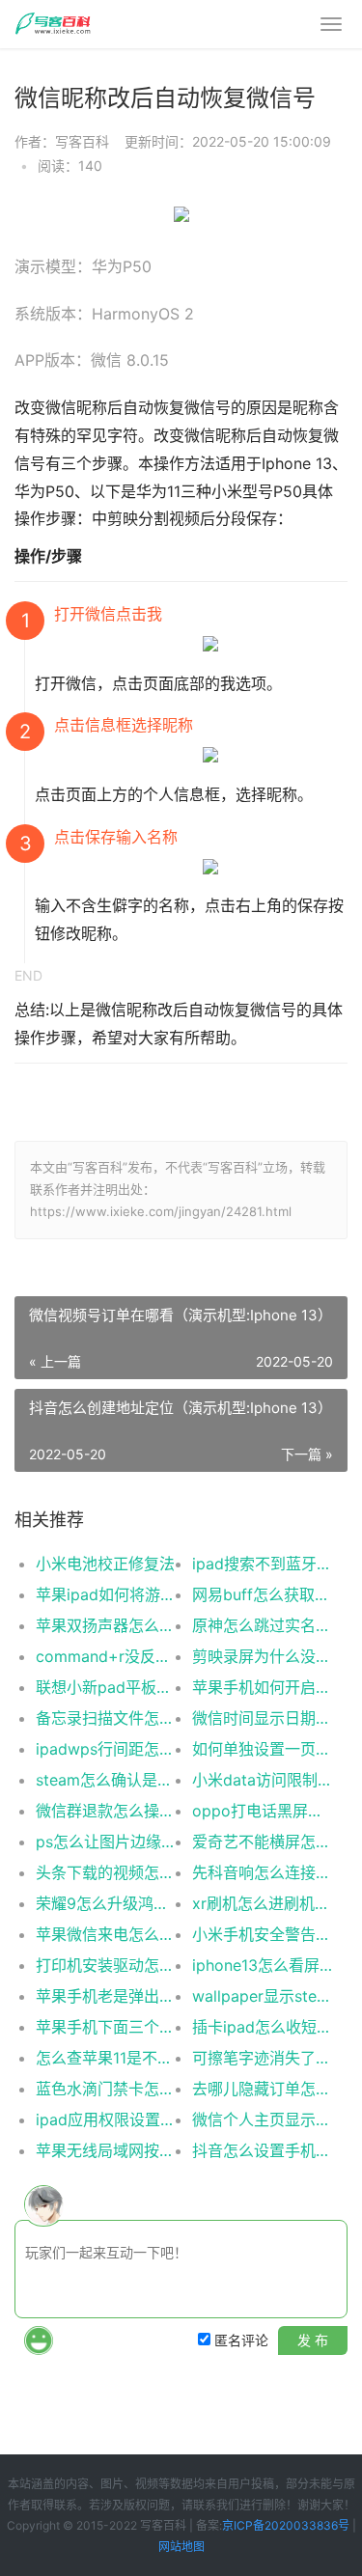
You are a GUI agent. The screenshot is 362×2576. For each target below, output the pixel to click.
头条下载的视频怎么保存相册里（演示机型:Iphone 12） (106, 1872)
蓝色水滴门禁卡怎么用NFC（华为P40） (106, 2089)
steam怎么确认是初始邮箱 (106, 1780)
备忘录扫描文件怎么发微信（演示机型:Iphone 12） (106, 1718)
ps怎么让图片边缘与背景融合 (106, 1842)
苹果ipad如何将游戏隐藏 (106, 1594)
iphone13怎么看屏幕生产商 (262, 1965)
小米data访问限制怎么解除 (262, 1780)
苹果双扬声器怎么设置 (106, 1625)
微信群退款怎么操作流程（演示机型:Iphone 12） (106, 1811)
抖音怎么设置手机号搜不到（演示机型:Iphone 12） (262, 2150)
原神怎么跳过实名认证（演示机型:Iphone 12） (262, 1625)
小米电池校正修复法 (105, 1564)
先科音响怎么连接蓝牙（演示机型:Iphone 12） (262, 1872)
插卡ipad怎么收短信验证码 (262, 2027)
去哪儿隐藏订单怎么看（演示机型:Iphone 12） (262, 2089)
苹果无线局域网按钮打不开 (106, 2150)
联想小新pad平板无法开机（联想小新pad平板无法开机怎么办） (106, 1687)
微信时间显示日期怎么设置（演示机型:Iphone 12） (262, 1718)
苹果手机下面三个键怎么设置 (106, 2027)
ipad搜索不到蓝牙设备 (262, 1564)
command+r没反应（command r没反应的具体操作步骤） (106, 1656)
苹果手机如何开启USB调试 (262, 1687)
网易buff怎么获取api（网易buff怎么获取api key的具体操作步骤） (262, 1594)
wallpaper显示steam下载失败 (262, 1996)
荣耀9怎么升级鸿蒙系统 (106, 1903)
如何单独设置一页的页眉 (262, 1749)
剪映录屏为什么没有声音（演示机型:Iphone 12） (262, 1656)
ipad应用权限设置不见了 (106, 2119)
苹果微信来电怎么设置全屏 (106, 1934)
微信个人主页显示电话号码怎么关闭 (262, 2119)
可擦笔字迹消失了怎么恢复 (262, 2058)
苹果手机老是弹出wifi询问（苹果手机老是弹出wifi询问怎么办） (106, 1996)
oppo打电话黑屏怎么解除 (262, 1811)
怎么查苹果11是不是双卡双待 (106, 2058)
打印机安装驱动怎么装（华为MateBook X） (106, 1965)
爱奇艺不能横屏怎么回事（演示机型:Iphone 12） (262, 1842)
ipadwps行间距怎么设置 (106, 1749)
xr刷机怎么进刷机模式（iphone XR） (262, 1903)
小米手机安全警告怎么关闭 (262, 1934)
